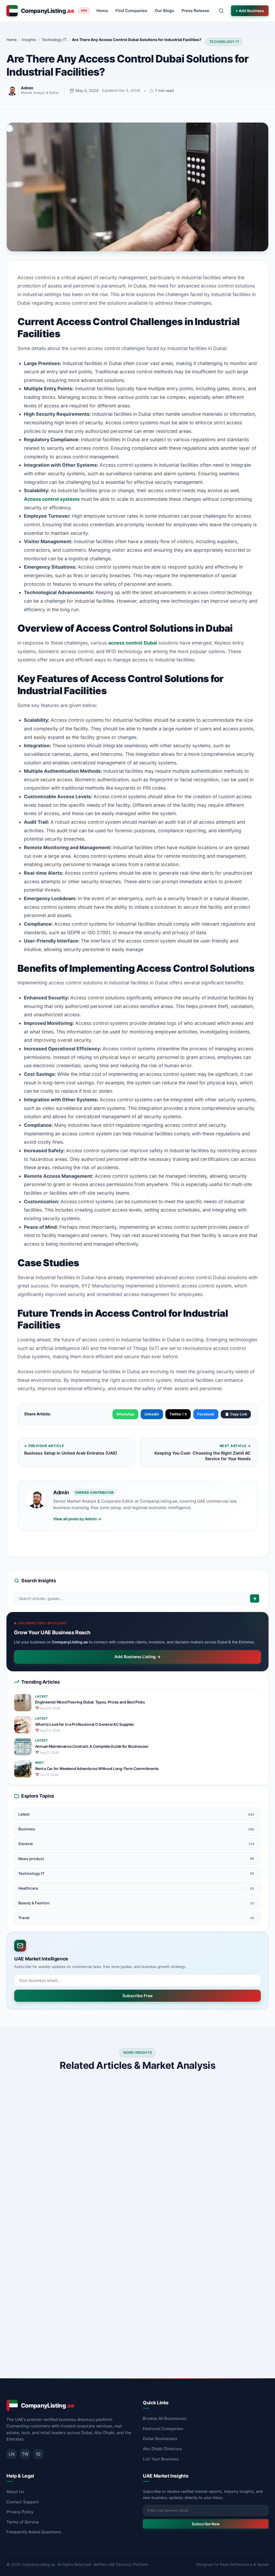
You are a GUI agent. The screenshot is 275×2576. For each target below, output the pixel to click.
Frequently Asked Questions (34, 2532)
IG (38, 2454)
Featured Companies (163, 2429)
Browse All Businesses (165, 2418)
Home (102, 11)
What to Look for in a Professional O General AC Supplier (85, 1724)
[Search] (255, 1598)
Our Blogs (164, 11)
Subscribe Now (206, 2524)
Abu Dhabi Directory (162, 2449)
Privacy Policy (20, 2512)
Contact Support (23, 2502)
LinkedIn (152, 1414)
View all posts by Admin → (77, 1519)
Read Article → (110, 2212)
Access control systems (52, 499)
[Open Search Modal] (221, 11)
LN (12, 2454)
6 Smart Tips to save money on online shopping (203, 2166)
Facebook (206, 1414)
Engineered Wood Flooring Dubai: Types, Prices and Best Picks (90, 1702)
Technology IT (224, 42)
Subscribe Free (137, 1996)
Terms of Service (23, 2522)
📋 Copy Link (236, 1414)
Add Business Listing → (138, 1657)
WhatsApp (125, 1414)
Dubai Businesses (160, 2439)
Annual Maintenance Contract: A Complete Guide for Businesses (92, 1746)
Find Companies (131, 11)
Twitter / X (178, 1414)
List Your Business (161, 2459)
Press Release (195, 11)
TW (25, 2454)
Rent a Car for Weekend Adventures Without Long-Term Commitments (97, 1769)
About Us (15, 2492)
